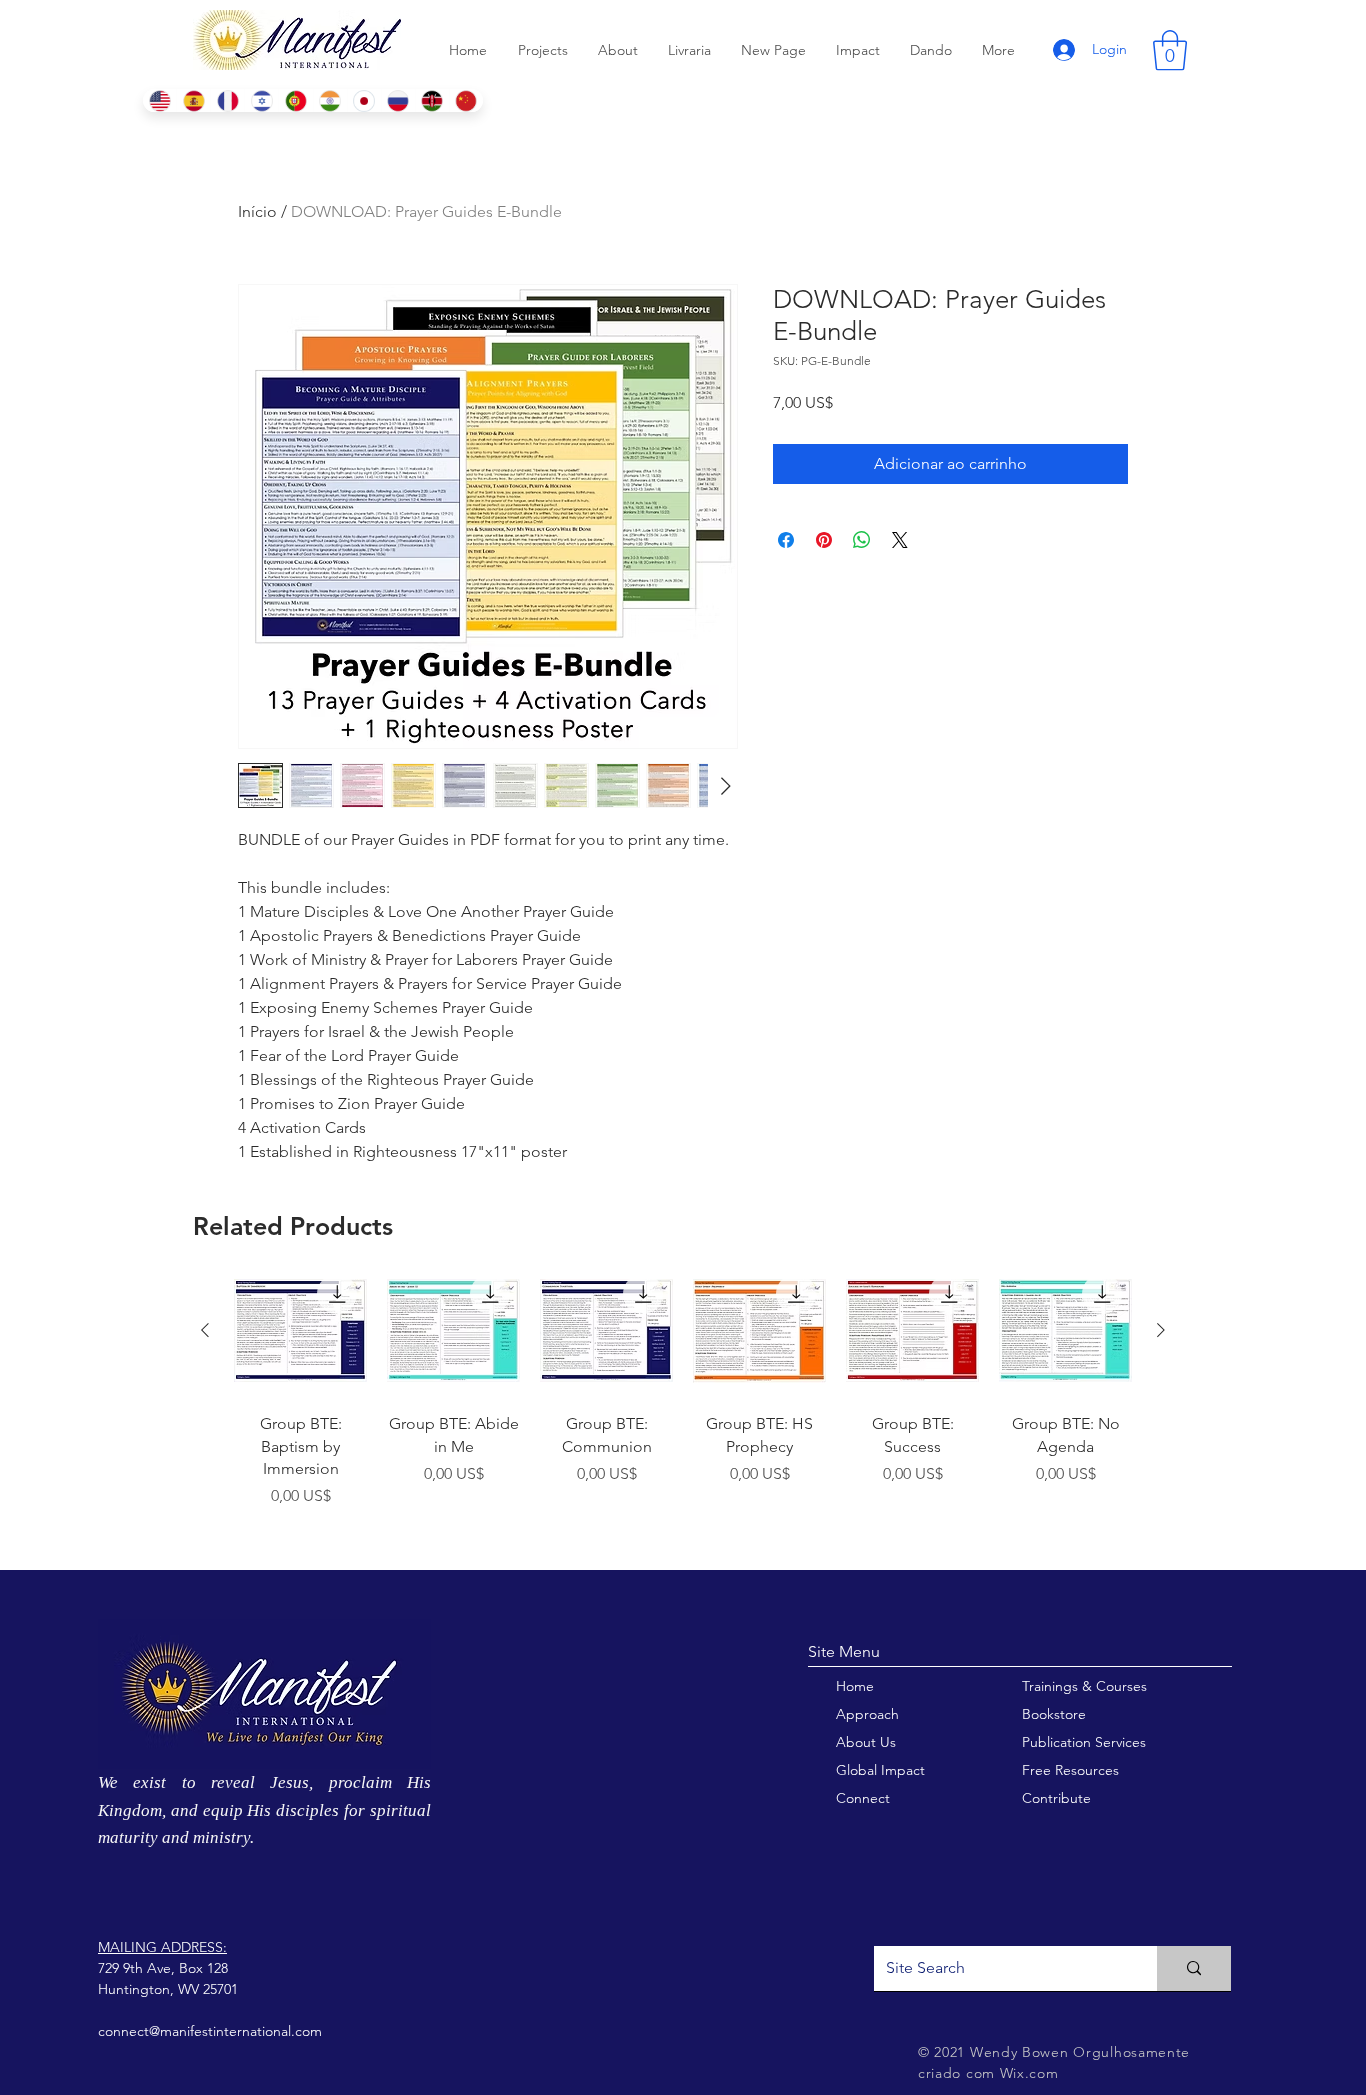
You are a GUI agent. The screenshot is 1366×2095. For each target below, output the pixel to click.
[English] (159, 100)
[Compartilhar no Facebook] (786, 540)
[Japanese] (364, 100)
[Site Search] (1194, 1968)
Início (257, 211)
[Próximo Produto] (1161, 1330)
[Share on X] (900, 540)
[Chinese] (466, 100)
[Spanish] (193, 100)
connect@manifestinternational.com (210, 2031)
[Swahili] (432, 100)
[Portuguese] (295, 100)
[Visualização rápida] (300, 1330)
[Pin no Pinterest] (824, 540)
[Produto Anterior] (205, 1330)
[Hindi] (330, 100)
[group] (683, 1408)
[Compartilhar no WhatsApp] (862, 540)
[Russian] (398, 100)
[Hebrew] (261, 100)
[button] (1170, 50)
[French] (227, 100)
